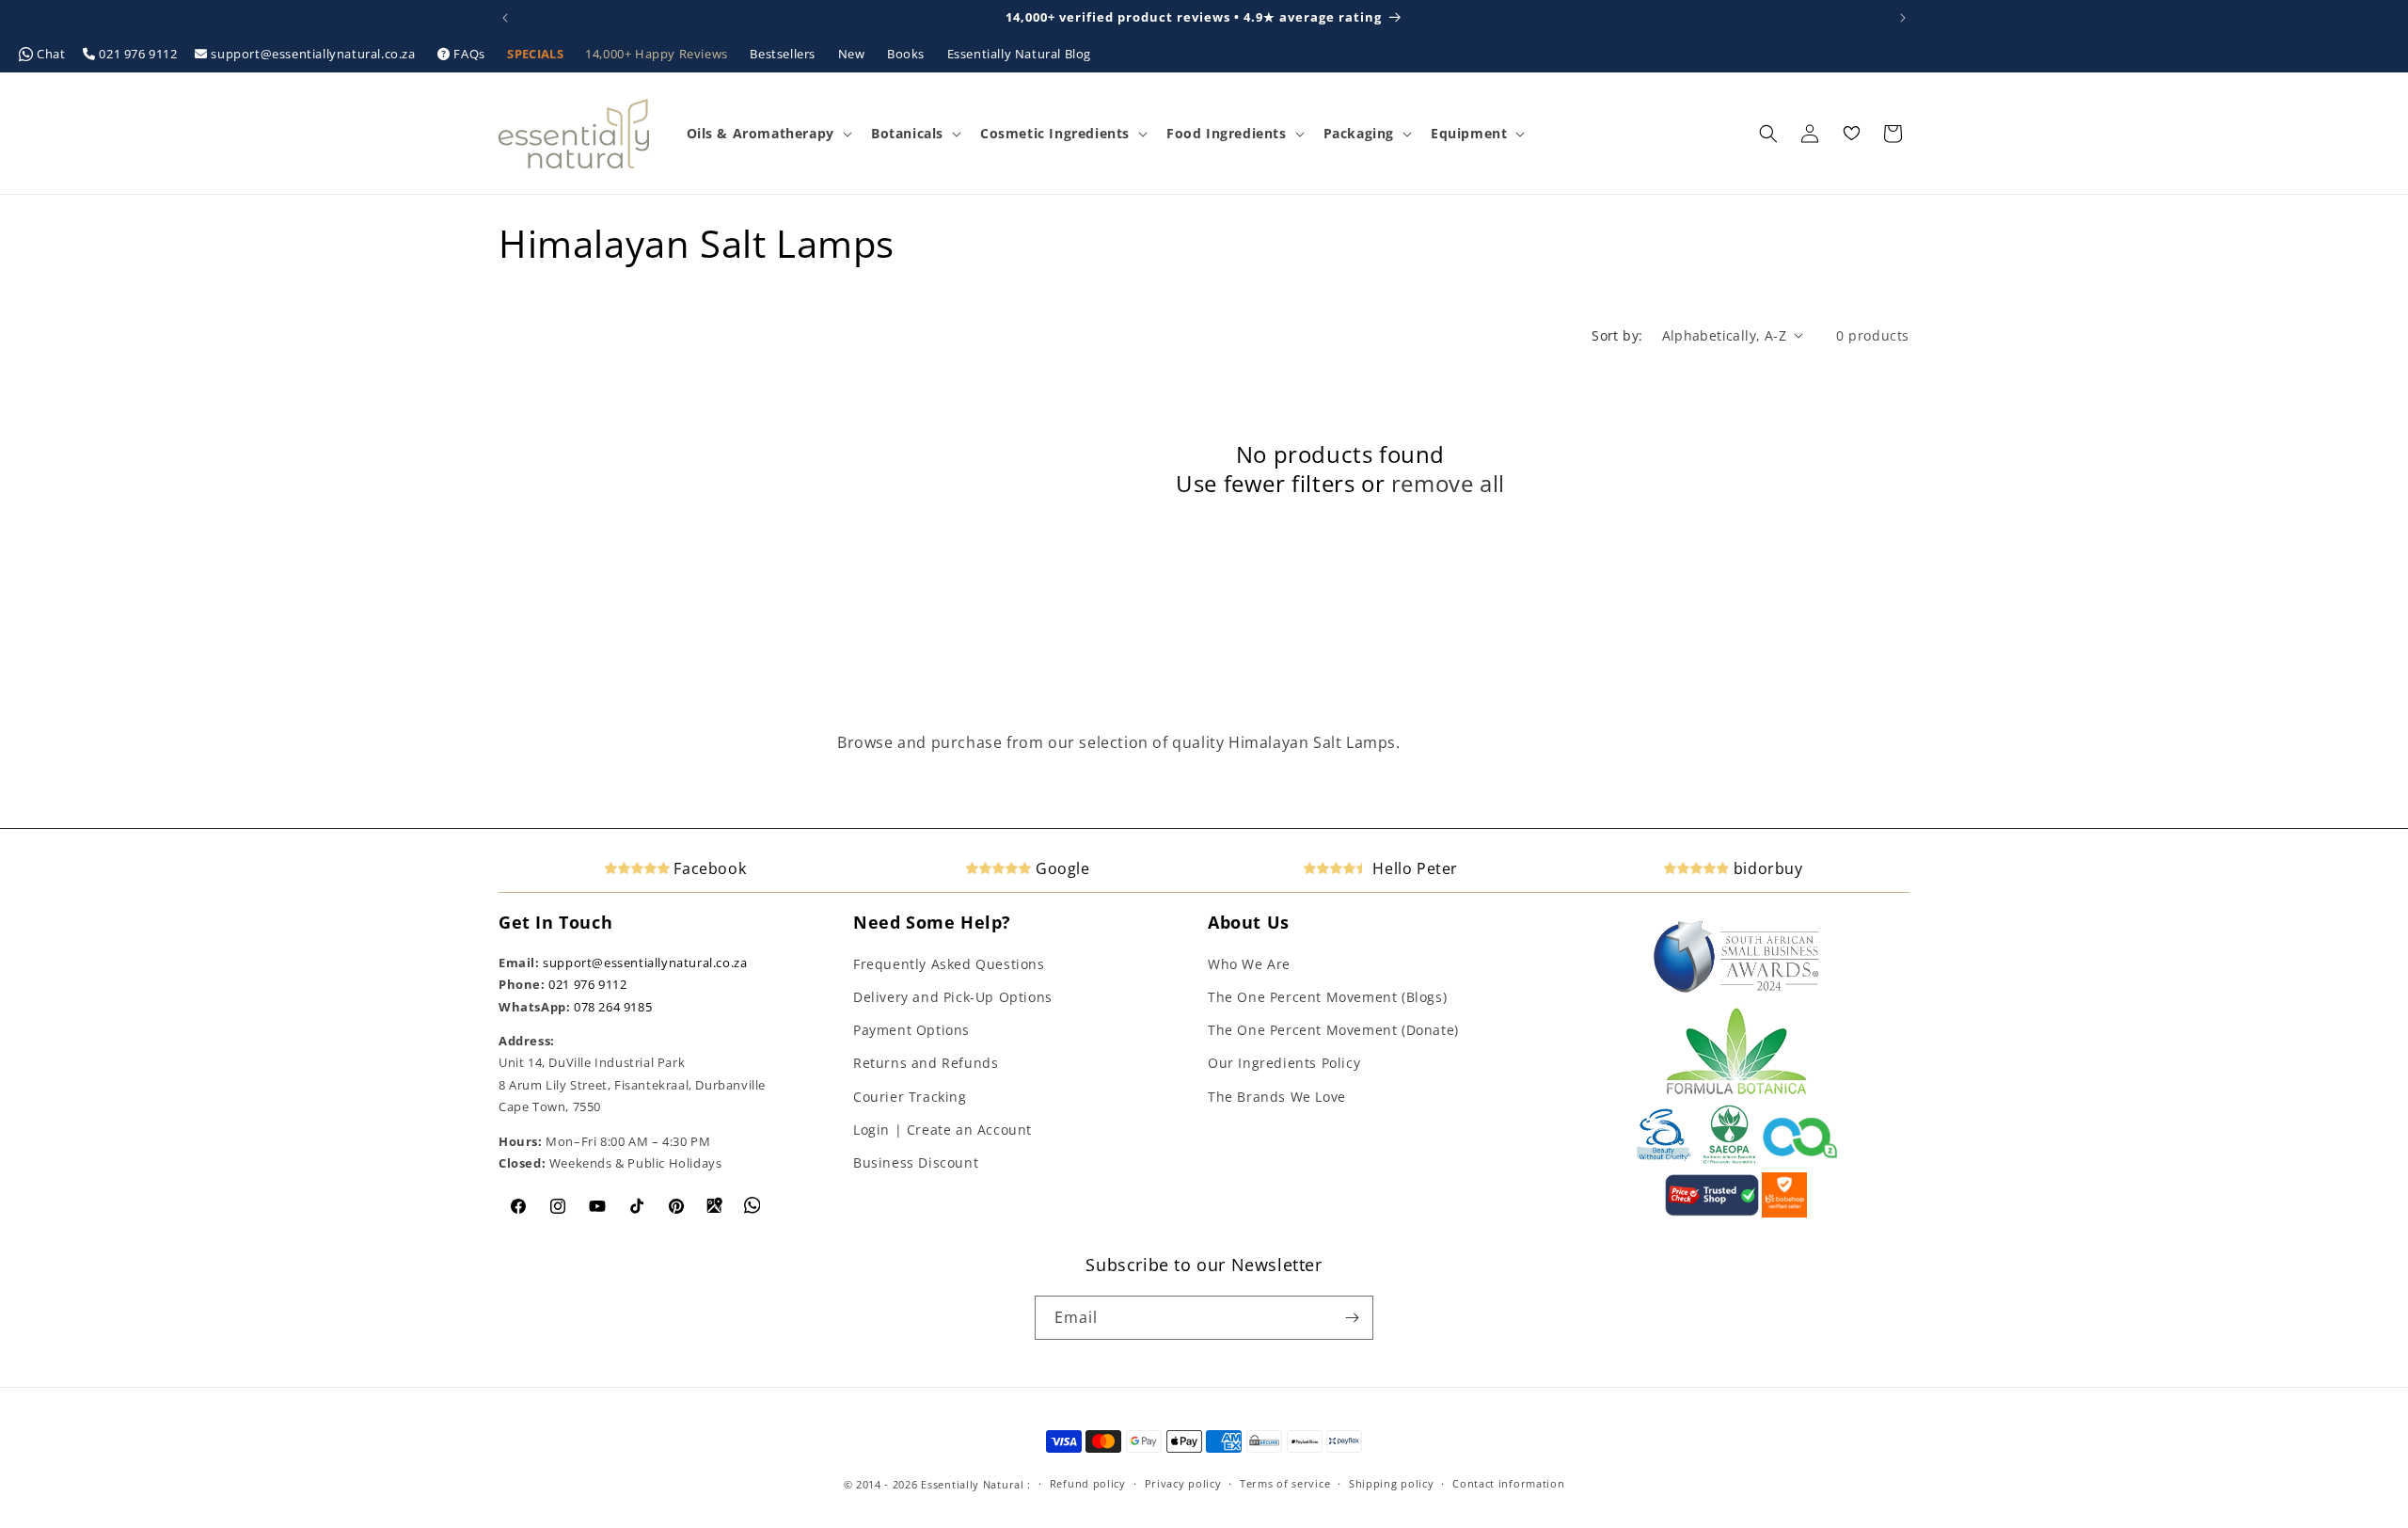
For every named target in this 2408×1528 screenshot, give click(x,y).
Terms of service (1285, 1483)
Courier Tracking (910, 1097)
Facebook (708, 868)
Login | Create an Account (943, 1130)
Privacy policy (1183, 1483)
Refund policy (1088, 1483)
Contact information (1508, 1483)
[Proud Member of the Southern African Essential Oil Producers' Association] (1729, 1160)
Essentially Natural (972, 1484)
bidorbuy (1766, 868)
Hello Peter (1413, 868)
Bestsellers (784, 54)
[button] (768, 134)
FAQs (470, 54)
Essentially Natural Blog (1019, 54)
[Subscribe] (1352, 1318)
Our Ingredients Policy (1284, 1063)
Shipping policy (1392, 1483)
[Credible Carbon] (1800, 1160)
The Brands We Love (1277, 1097)
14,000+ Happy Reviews (658, 54)
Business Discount (916, 1162)
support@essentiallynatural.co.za (313, 54)
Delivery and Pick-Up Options (953, 997)
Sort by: (1617, 335)
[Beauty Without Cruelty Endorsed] (1664, 1160)
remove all (1448, 483)
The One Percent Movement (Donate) (1333, 1030)
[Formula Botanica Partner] (1736, 1092)
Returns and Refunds (926, 1063)
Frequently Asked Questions (949, 964)
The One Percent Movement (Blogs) (1327, 997)
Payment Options (911, 1030)
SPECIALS (537, 54)
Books (908, 54)
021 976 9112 (138, 54)
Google (1060, 868)
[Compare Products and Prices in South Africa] (1712, 1213)
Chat (52, 54)
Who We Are (1249, 964)
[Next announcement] (1903, 18)
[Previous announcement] (505, 18)
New (853, 54)
